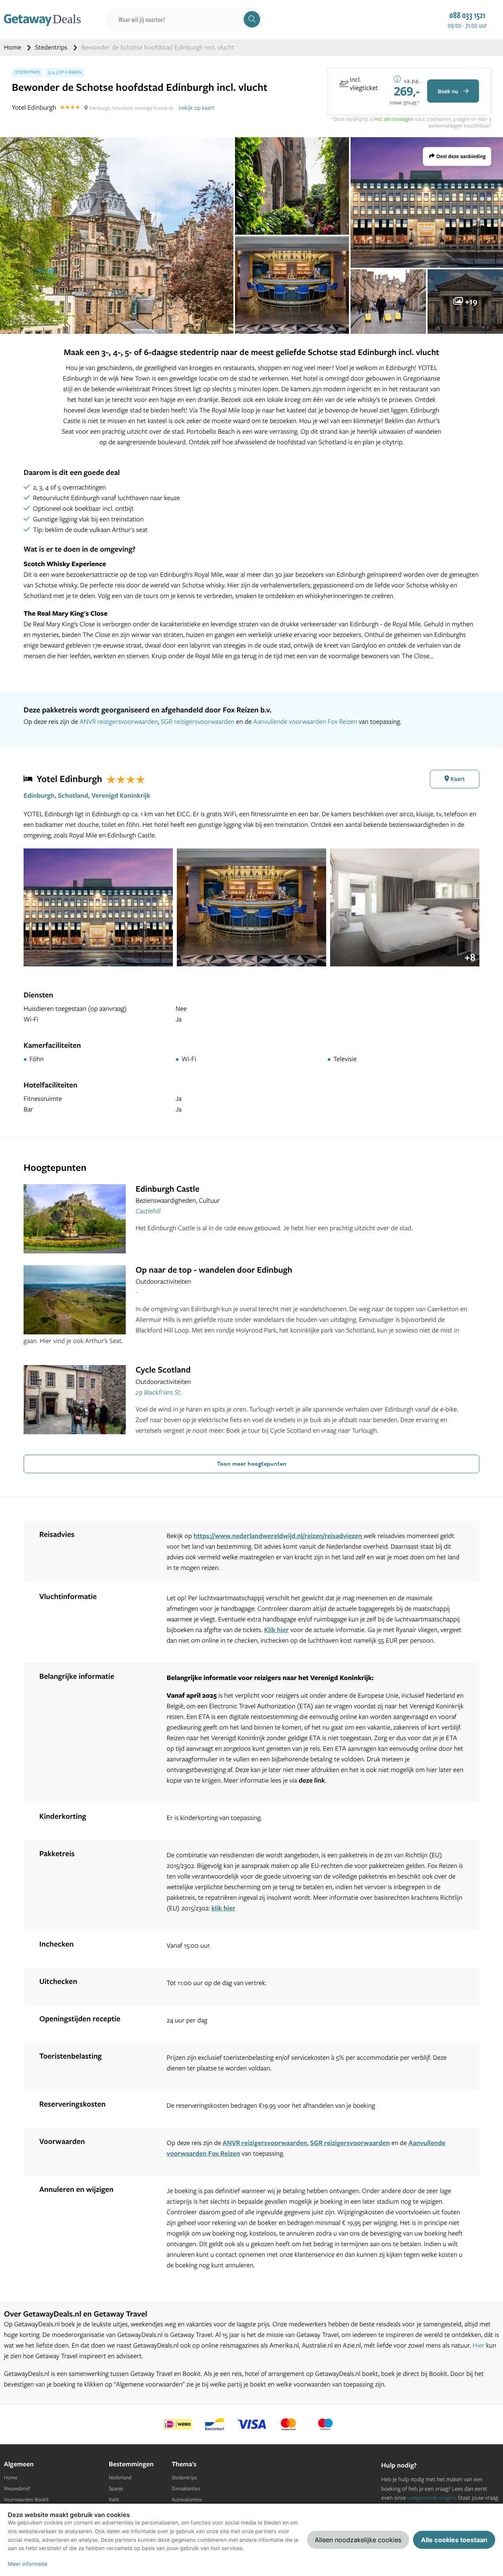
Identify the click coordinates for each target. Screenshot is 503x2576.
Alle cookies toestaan (454, 2540)
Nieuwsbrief (17, 2489)
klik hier (223, 1908)
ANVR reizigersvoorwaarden (118, 722)
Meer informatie (28, 2564)
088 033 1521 (467, 15)
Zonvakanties (186, 2489)
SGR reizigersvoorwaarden (197, 722)
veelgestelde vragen (431, 2498)
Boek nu (449, 91)
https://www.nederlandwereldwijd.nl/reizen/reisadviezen (279, 1536)
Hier (478, 2345)
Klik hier (276, 1630)
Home (13, 47)
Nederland (120, 2478)
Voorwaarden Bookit (26, 2500)
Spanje (116, 2489)
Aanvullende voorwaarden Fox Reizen (305, 722)
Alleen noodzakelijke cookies (358, 2540)
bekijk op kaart (197, 108)
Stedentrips (52, 47)
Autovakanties (187, 2500)
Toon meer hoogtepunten (252, 1463)
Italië (114, 2500)
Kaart (457, 779)
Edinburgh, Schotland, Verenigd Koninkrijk (87, 796)
